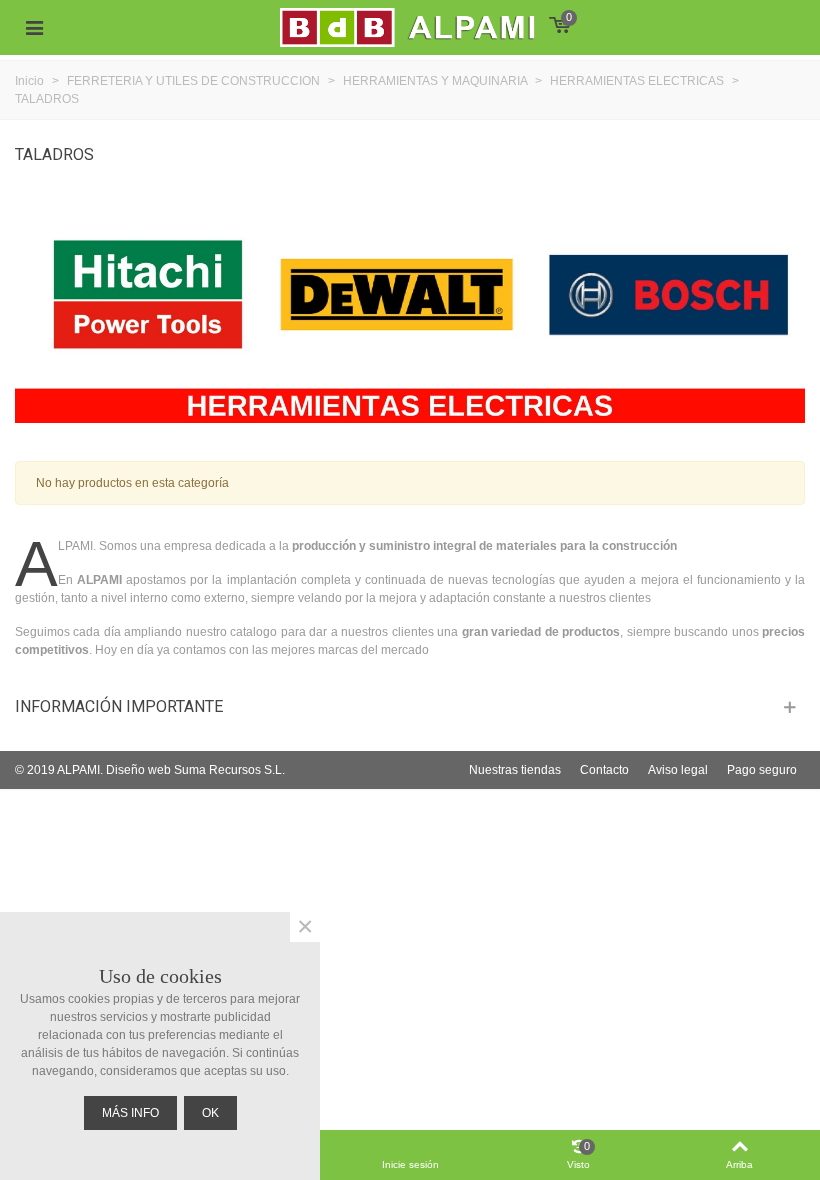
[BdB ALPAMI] (430, 28)
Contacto (604, 770)
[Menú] (34, 28)
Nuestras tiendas (515, 770)
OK (210, 1113)
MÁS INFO (130, 1113)
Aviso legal (678, 770)
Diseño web (138, 770)
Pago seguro (762, 770)
